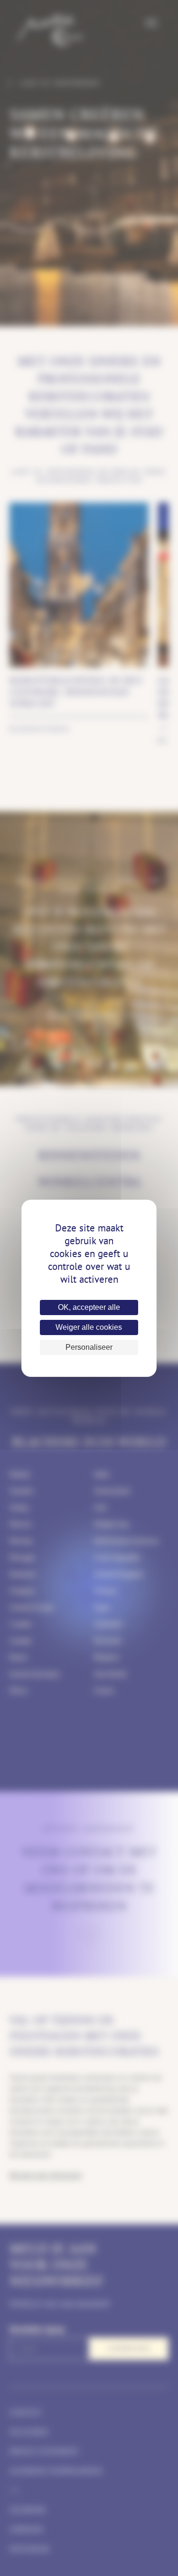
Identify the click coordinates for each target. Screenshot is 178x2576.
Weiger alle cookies (89, 1327)
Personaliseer (89, 1347)
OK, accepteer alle (89, 1307)
